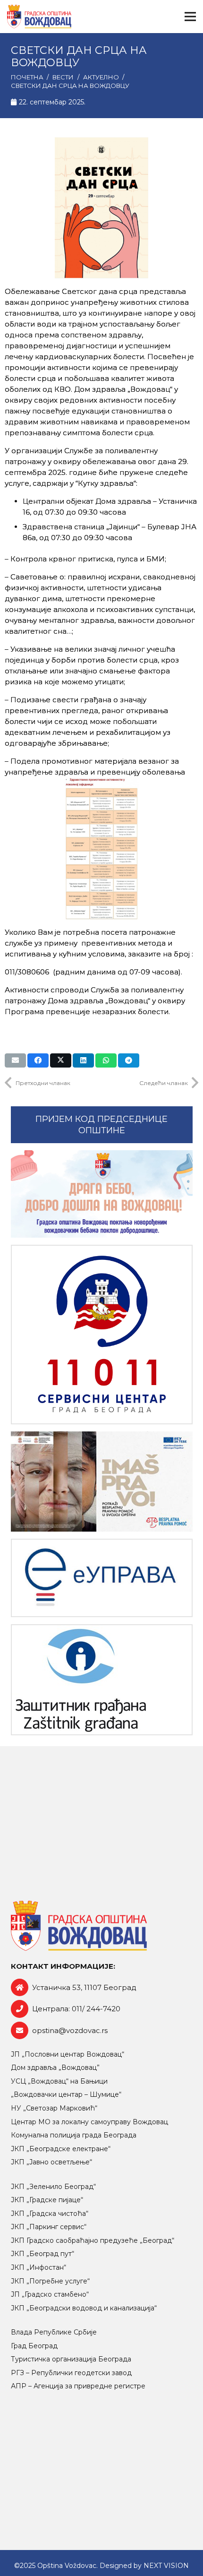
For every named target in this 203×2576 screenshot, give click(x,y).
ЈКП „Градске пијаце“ (47, 2200)
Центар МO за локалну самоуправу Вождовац (89, 2122)
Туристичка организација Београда (71, 2359)
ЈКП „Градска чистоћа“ (50, 2214)
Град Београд (34, 2346)
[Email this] (15, 1060)
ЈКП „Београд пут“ (42, 2254)
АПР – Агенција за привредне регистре (78, 2386)
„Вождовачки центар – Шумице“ (66, 2094)
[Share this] (38, 1060)
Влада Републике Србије (54, 2332)
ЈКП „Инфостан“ (38, 2267)
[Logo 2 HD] (102, 1680)
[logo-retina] (39, 17)
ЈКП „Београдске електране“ (61, 2149)
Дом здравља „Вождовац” (55, 2068)
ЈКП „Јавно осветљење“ (51, 2162)
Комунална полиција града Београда (74, 2135)
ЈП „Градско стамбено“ (50, 2294)
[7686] (102, 1194)
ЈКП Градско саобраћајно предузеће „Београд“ (93, 2240)
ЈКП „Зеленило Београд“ (53, 2187)
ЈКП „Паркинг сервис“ (49, 2227)
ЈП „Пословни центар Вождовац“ (68, 2054)
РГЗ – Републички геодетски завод (71, 2373)
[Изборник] (190, 17)
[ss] (102, 1335)
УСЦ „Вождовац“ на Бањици (59, 2081)
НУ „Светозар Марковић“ (54, 2108)
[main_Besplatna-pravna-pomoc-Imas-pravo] (102, 1482)
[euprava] (102, 1578)
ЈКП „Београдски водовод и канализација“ (84, 2308)
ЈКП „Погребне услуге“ (50, 2281)
